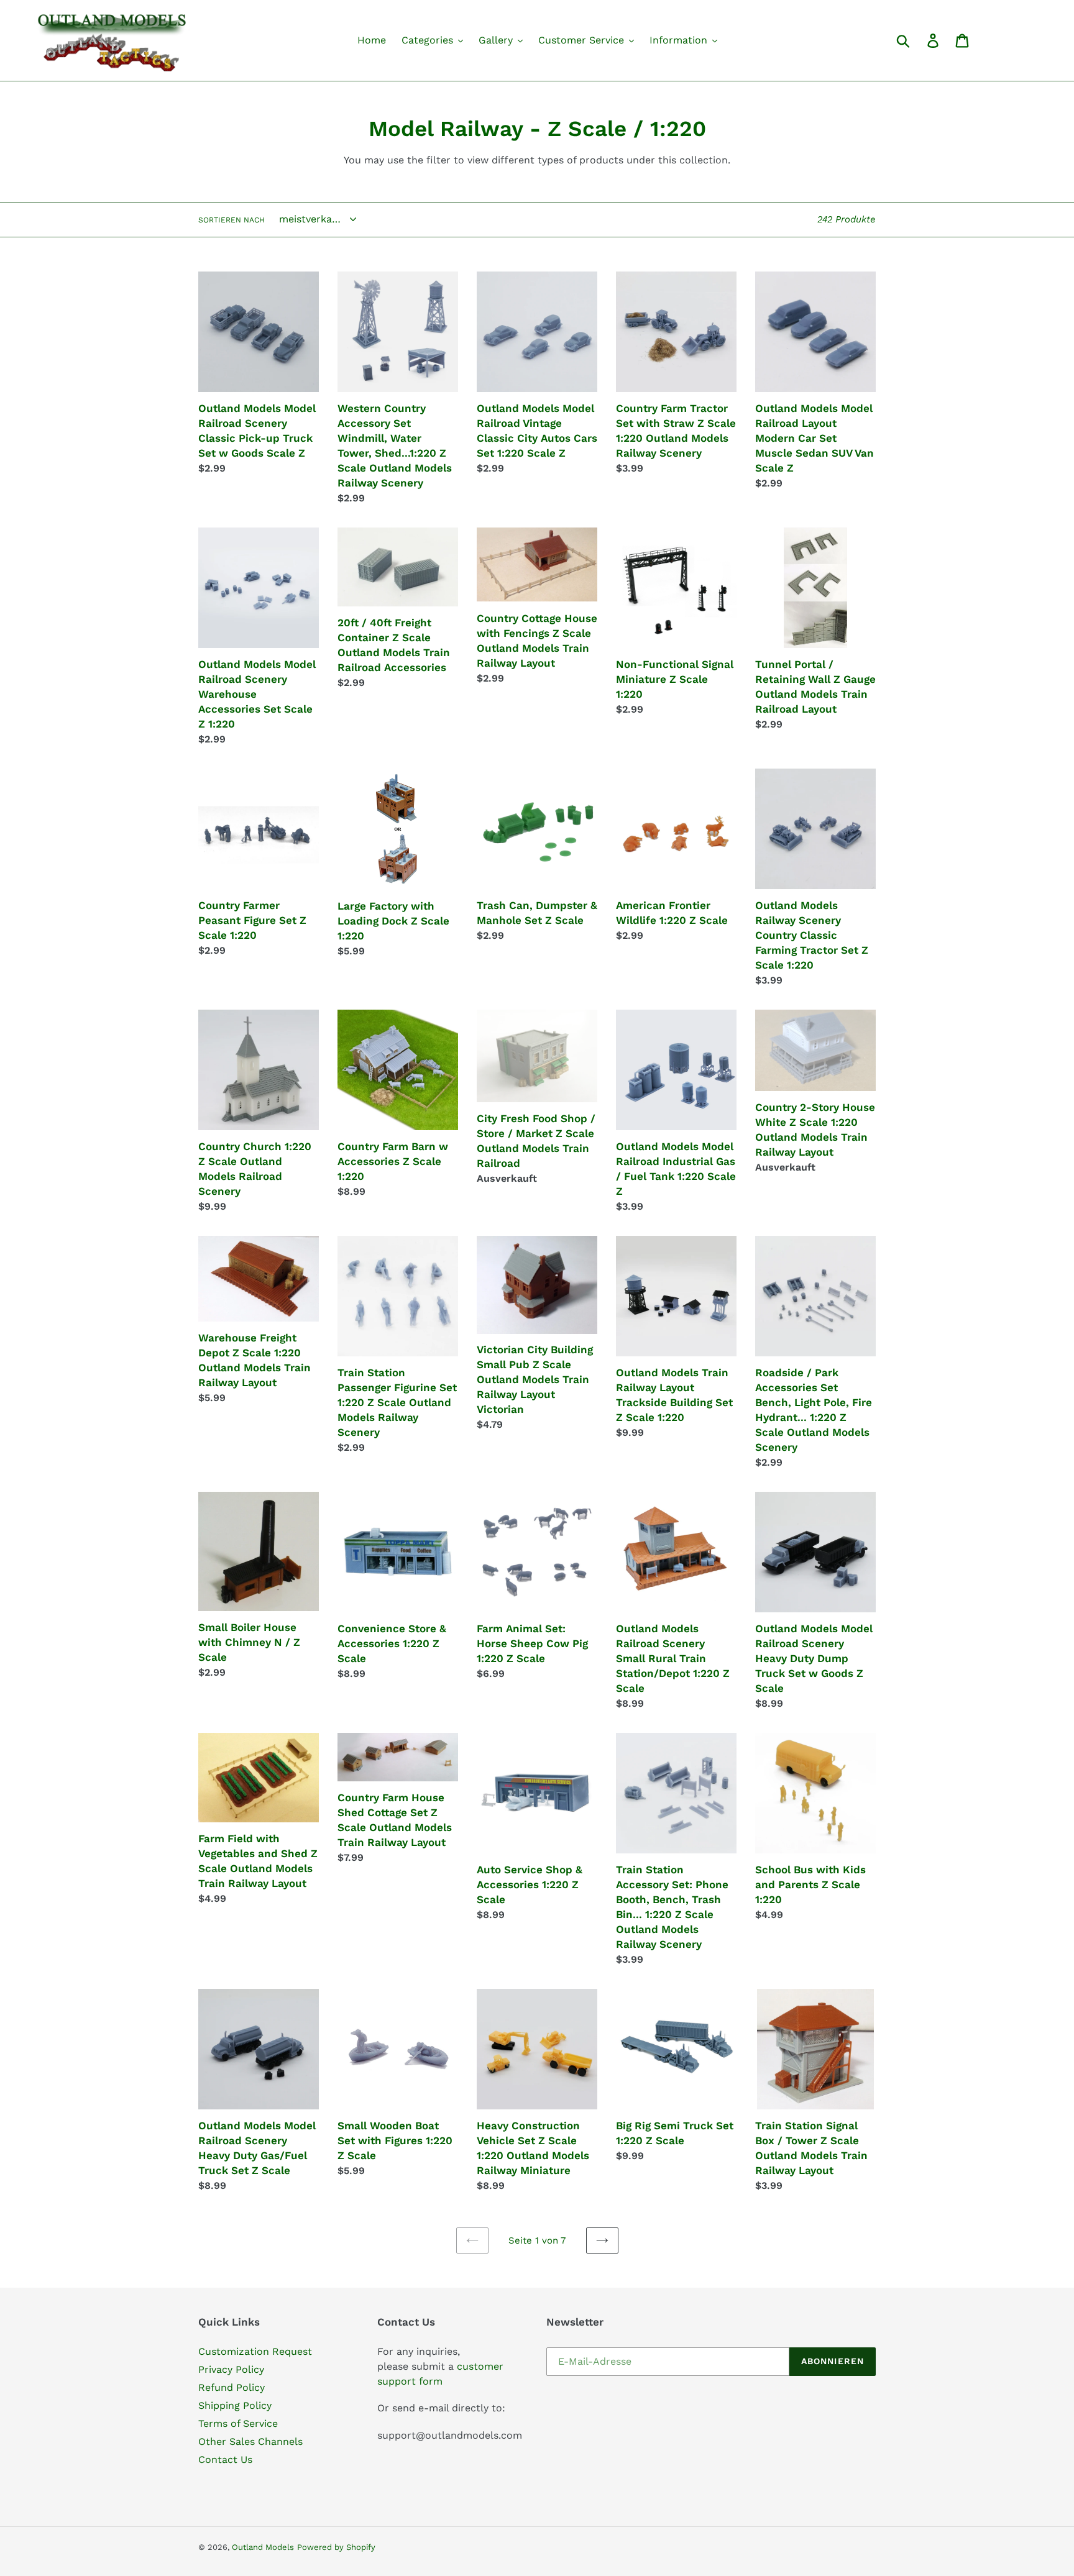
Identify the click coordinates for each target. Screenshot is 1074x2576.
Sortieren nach (232, 220)
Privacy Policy (231, 2369)
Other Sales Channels (250, 2441)
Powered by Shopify (336, 2547)
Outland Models (263, 2547)
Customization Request (255, 2351)
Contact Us (225, 2460)
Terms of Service (238, 2423)
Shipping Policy (235, 2405)
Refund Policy (232, 2387)
